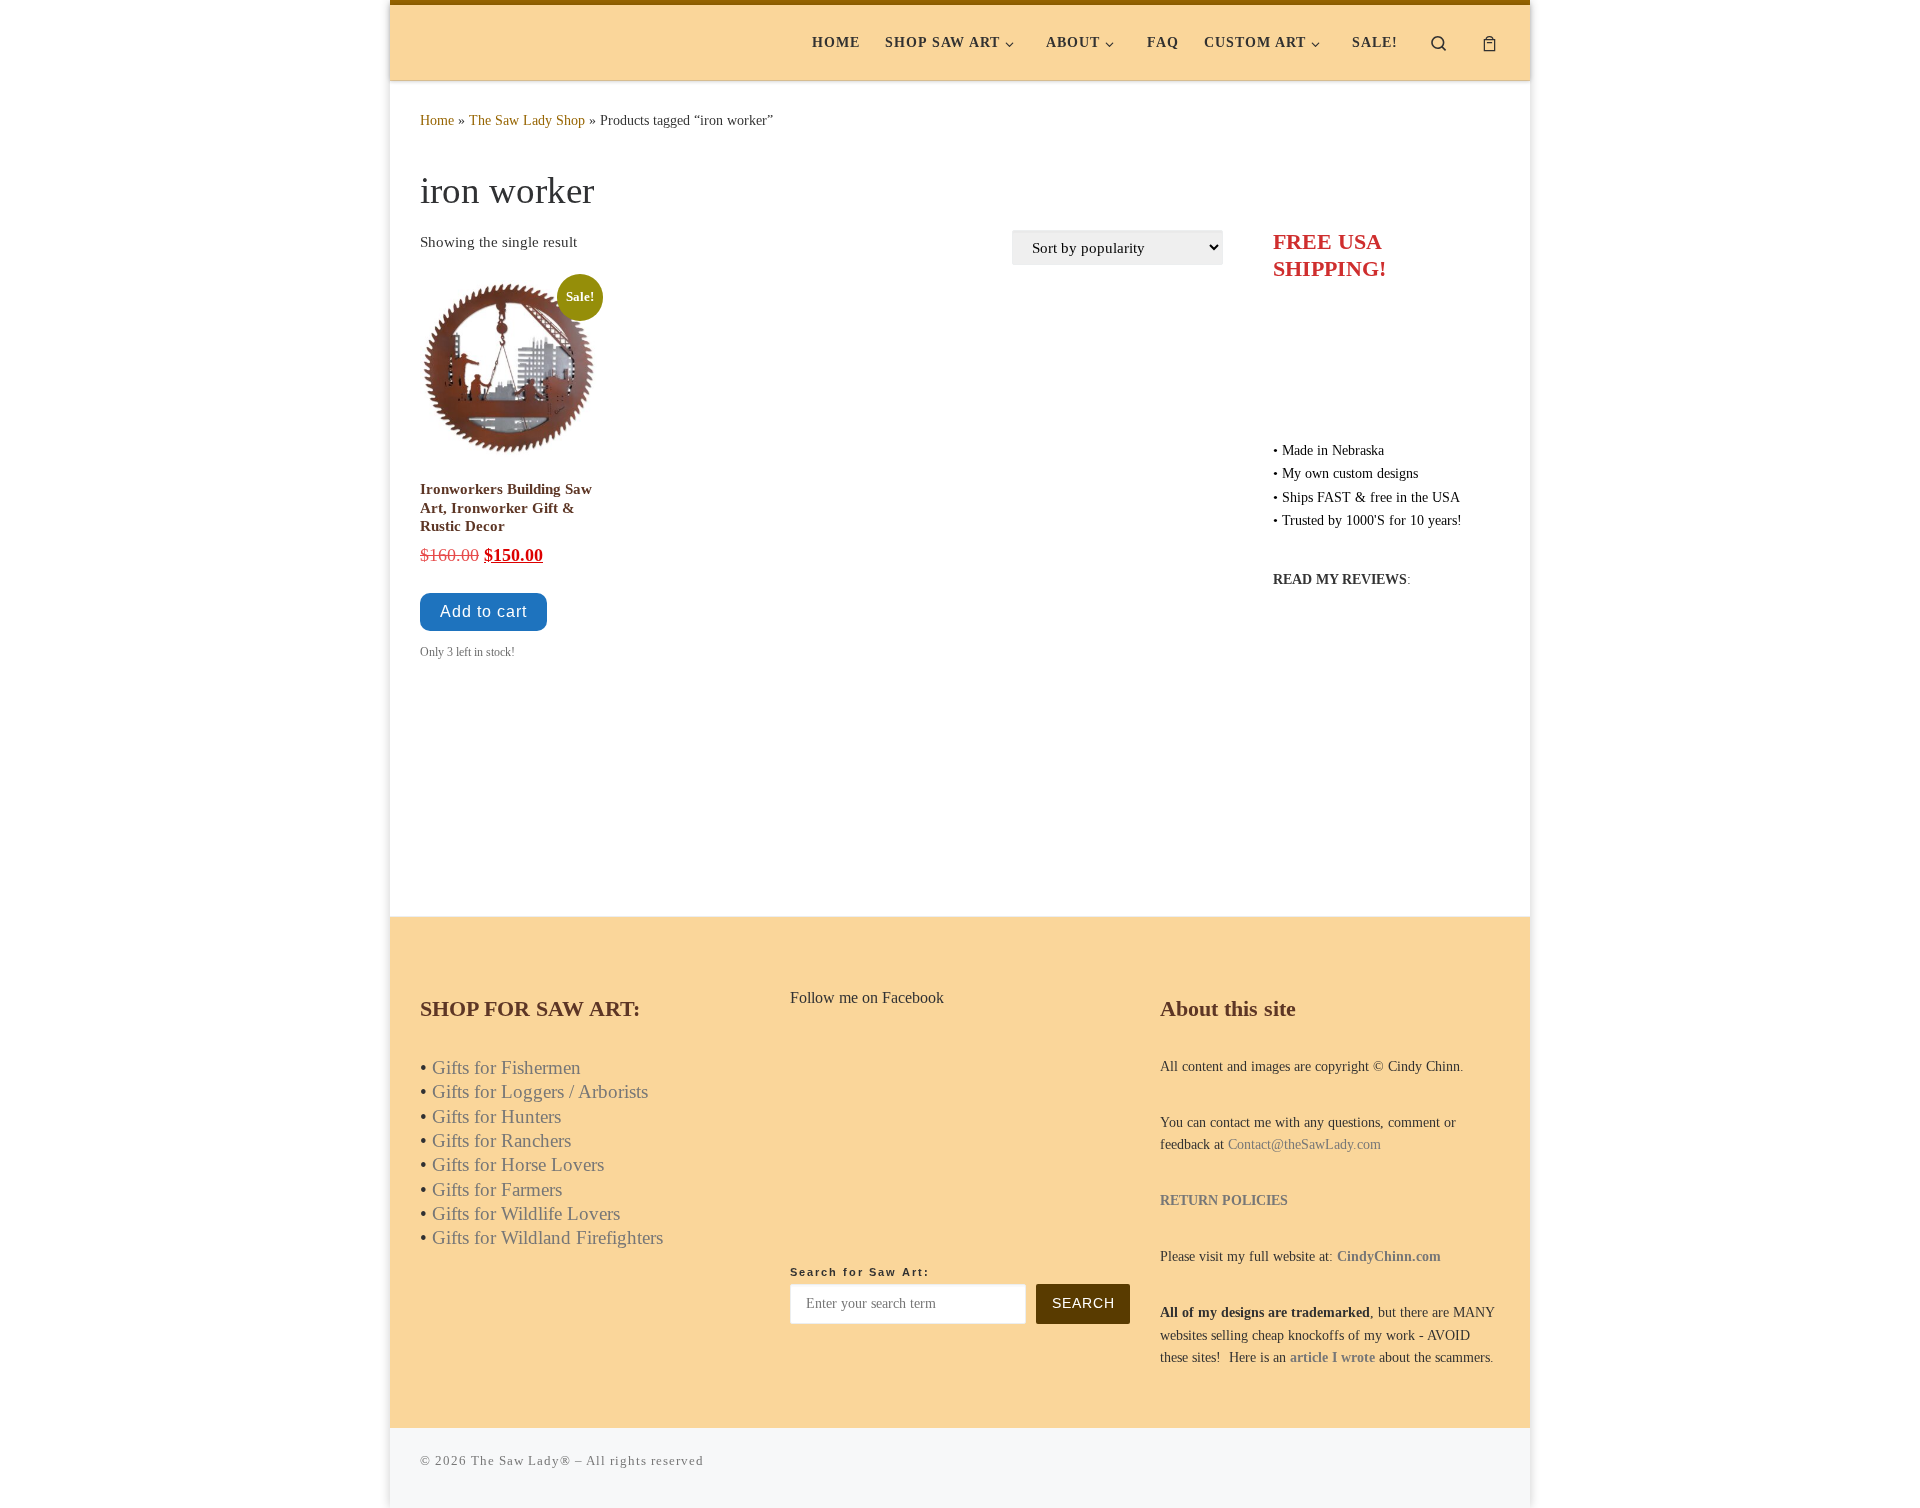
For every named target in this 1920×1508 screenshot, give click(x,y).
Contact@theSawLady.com (1304, 1144)
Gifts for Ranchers (501, 1140)
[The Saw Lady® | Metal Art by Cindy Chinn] (545, 42)
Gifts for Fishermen (506, 1067)
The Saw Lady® (521, 1460)
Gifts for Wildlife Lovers (526, 1213)
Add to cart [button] (483, 611)
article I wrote (1332, 1357)
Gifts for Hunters (496, 1116)
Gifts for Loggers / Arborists (540, 1091)
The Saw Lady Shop (527, 120)
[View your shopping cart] (1489, 42)
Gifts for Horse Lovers (518, 1164)
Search (1083, 1303)
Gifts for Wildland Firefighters (547, 1237)
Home (437, 120)
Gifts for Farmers (497, 1189)
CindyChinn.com (1389, 1256)
